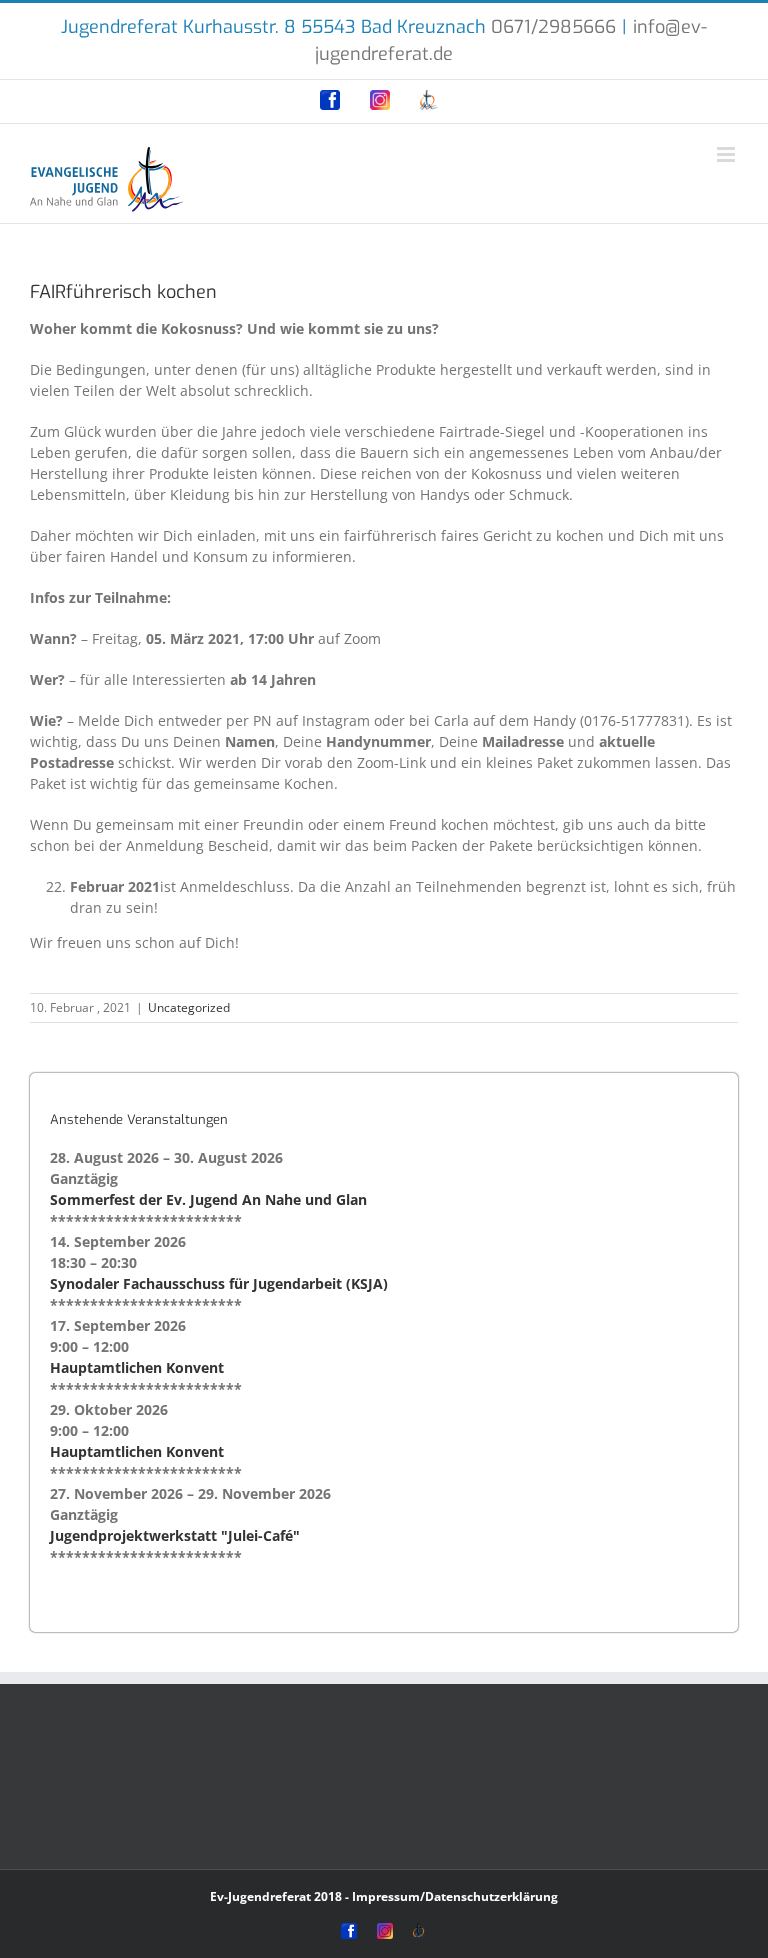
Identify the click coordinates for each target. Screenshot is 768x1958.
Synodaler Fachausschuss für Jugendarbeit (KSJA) (219, 1283)
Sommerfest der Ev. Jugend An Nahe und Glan (208, 1199)
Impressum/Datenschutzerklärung (455, 1896)
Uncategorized (189, 1007)
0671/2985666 (553, 27)
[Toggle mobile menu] (727, 154)
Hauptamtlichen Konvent (137, 1367)
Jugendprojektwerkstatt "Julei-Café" (175, 1535)
